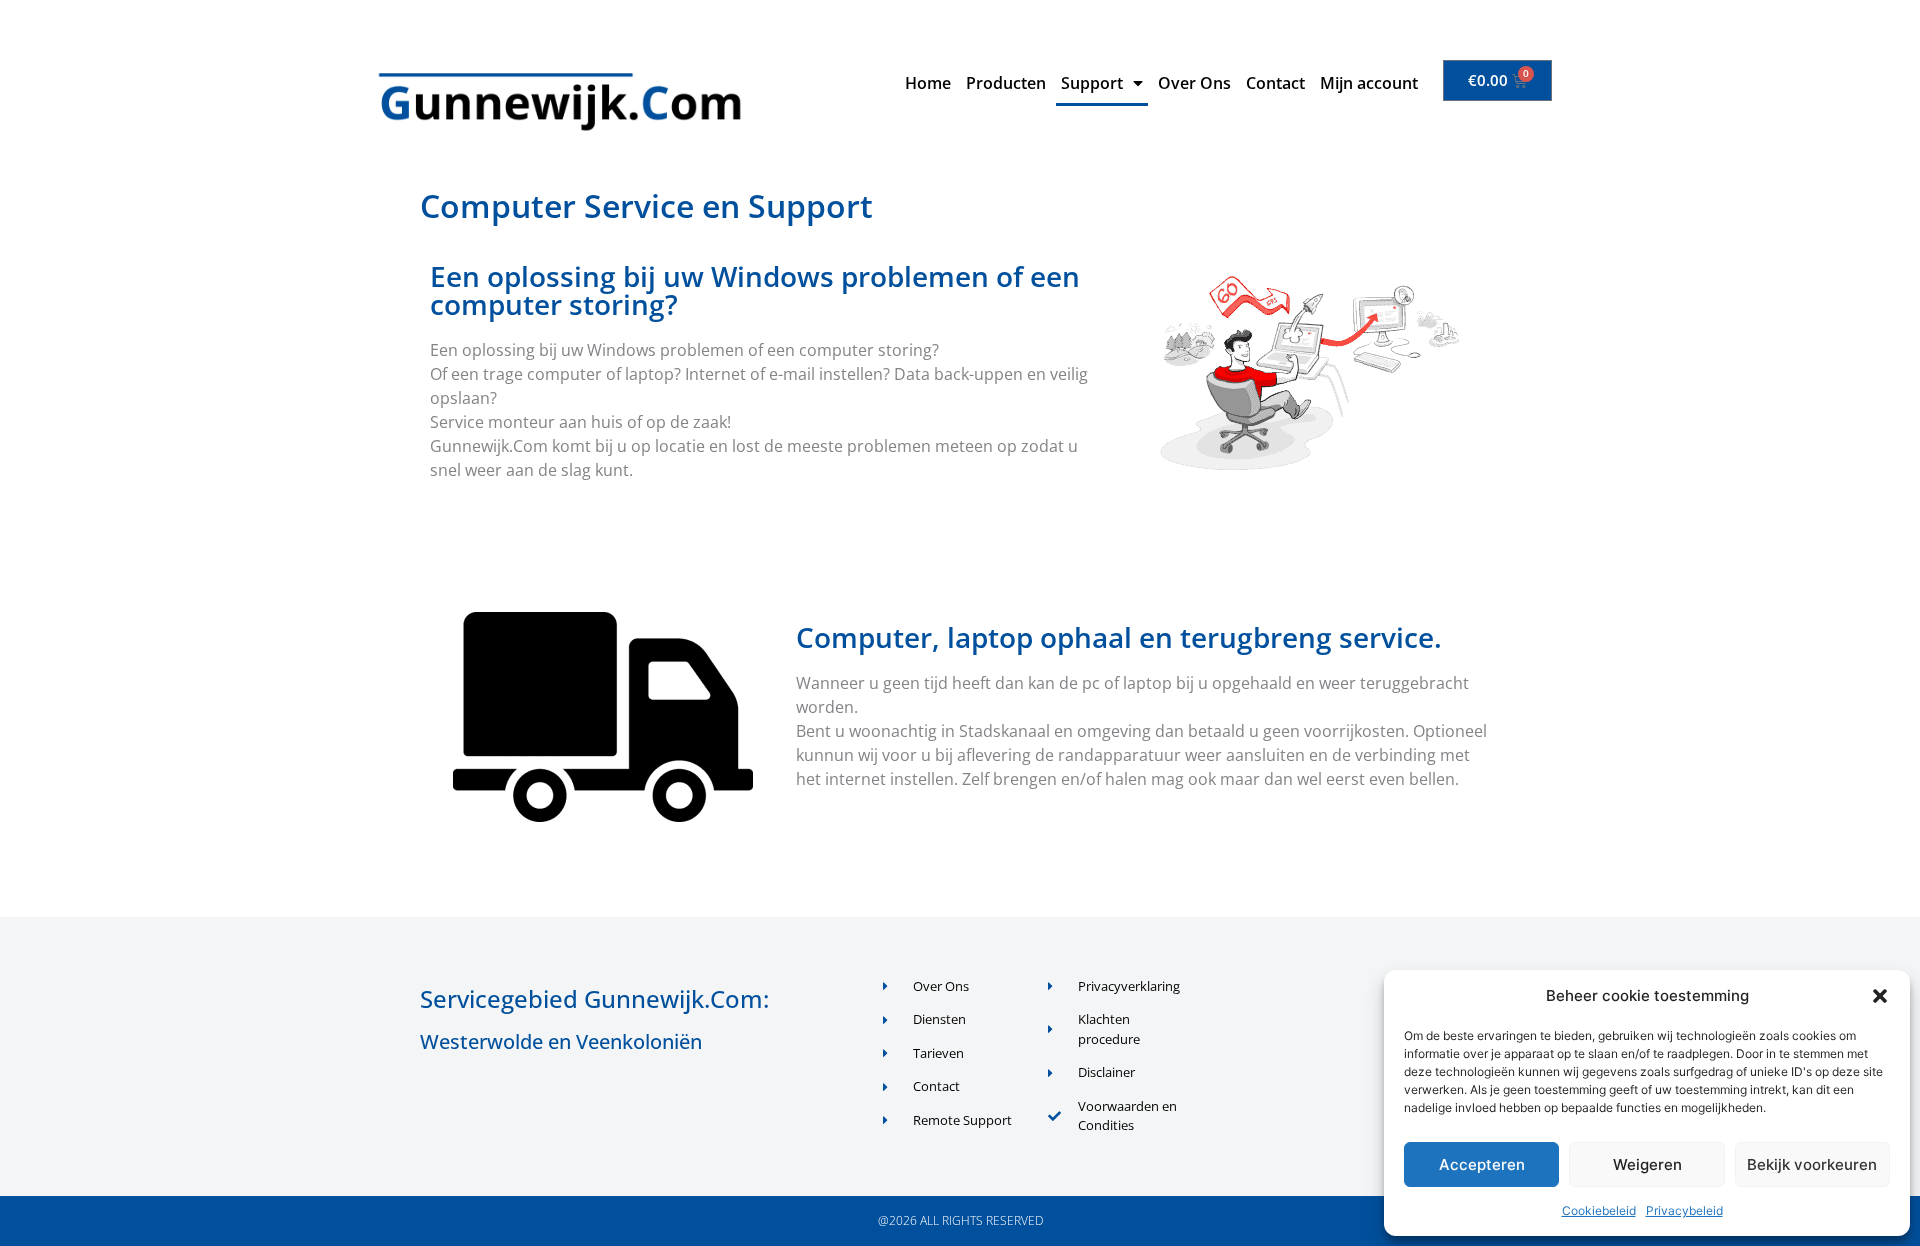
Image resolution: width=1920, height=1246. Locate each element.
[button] (1880, 996)
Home (928, 83)
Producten (1006, 83)
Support (1092, 83)
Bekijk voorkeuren (1812, 1164)
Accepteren (1482, 1164)
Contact (1275, 83)
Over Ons (1194, 83)
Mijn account (1369, 83)
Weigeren (1647, 1164)
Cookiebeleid (1599, 1210)
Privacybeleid (1684, 1210)
